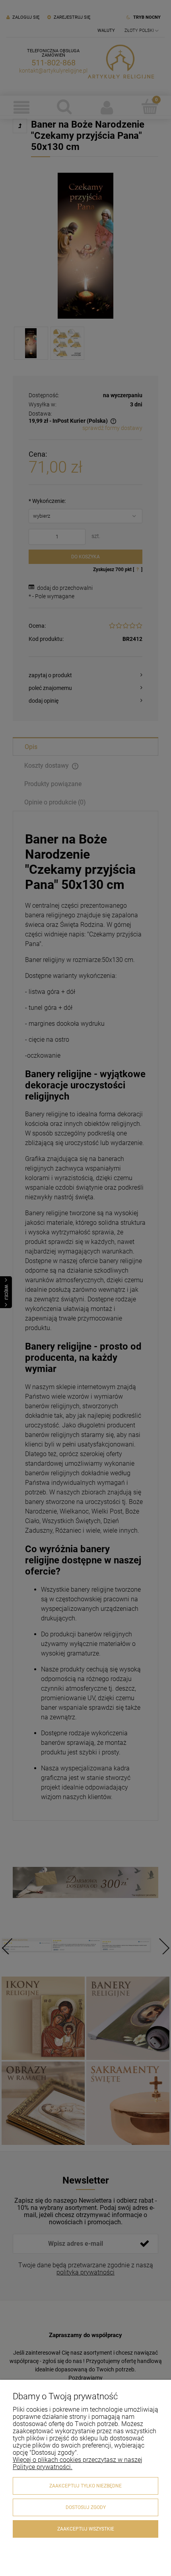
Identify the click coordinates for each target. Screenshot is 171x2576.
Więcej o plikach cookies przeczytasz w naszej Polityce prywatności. (78, 2463)
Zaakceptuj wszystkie (86, 2529)
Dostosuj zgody (86, 2507)
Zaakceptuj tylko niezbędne (85, 2486)
